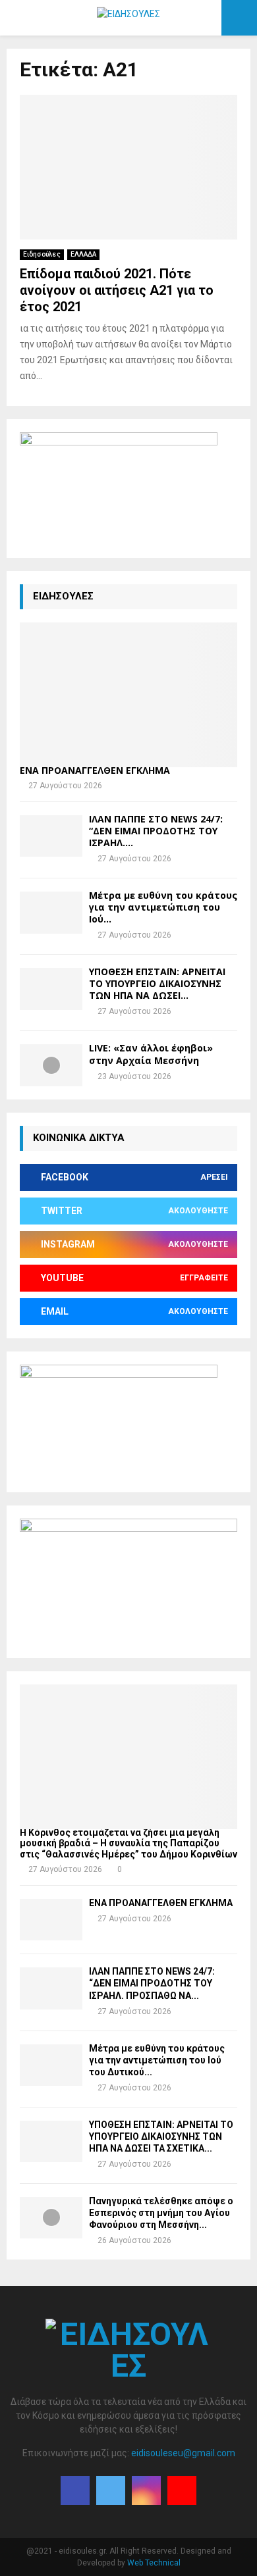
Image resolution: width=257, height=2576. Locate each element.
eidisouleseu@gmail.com (183, 2453)
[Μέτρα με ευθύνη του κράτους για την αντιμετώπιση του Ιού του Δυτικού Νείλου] (51, 912)
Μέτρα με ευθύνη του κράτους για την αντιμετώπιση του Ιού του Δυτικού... (157, 2060)
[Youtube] (182, 2490)
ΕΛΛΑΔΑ (83, 254)
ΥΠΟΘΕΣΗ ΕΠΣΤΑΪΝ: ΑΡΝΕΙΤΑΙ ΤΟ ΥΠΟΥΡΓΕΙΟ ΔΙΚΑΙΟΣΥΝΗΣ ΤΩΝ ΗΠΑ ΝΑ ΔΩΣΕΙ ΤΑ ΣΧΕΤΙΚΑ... (161, 2136)
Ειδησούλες (42, 254)
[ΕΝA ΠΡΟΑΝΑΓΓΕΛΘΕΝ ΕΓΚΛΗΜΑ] (128, 695)
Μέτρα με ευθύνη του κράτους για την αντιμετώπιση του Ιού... (163, 907)
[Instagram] (146, 2490)
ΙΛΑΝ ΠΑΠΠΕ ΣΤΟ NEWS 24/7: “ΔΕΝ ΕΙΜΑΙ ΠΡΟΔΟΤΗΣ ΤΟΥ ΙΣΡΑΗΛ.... (156, 831)
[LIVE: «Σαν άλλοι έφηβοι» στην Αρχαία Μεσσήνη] (51, 1065)
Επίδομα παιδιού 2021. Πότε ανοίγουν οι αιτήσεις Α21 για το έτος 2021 (117, 290)
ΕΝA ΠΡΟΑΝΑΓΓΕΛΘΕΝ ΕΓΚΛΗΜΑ (95, 770)
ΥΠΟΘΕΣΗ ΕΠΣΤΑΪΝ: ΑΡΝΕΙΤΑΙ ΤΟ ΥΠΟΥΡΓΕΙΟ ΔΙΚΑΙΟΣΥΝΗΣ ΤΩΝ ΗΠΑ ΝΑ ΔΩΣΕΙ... (157, 983)
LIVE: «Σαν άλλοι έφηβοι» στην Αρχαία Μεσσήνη (151, 1054)
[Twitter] (111, 2490)
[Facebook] (75, 2490)
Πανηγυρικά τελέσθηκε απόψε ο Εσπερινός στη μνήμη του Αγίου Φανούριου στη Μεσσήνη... (161, 2213)
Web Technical (154, 2563)
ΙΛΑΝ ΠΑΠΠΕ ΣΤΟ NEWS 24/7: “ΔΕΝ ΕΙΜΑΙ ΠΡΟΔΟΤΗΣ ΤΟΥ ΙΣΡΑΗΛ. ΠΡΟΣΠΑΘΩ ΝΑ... (152, 1983)
